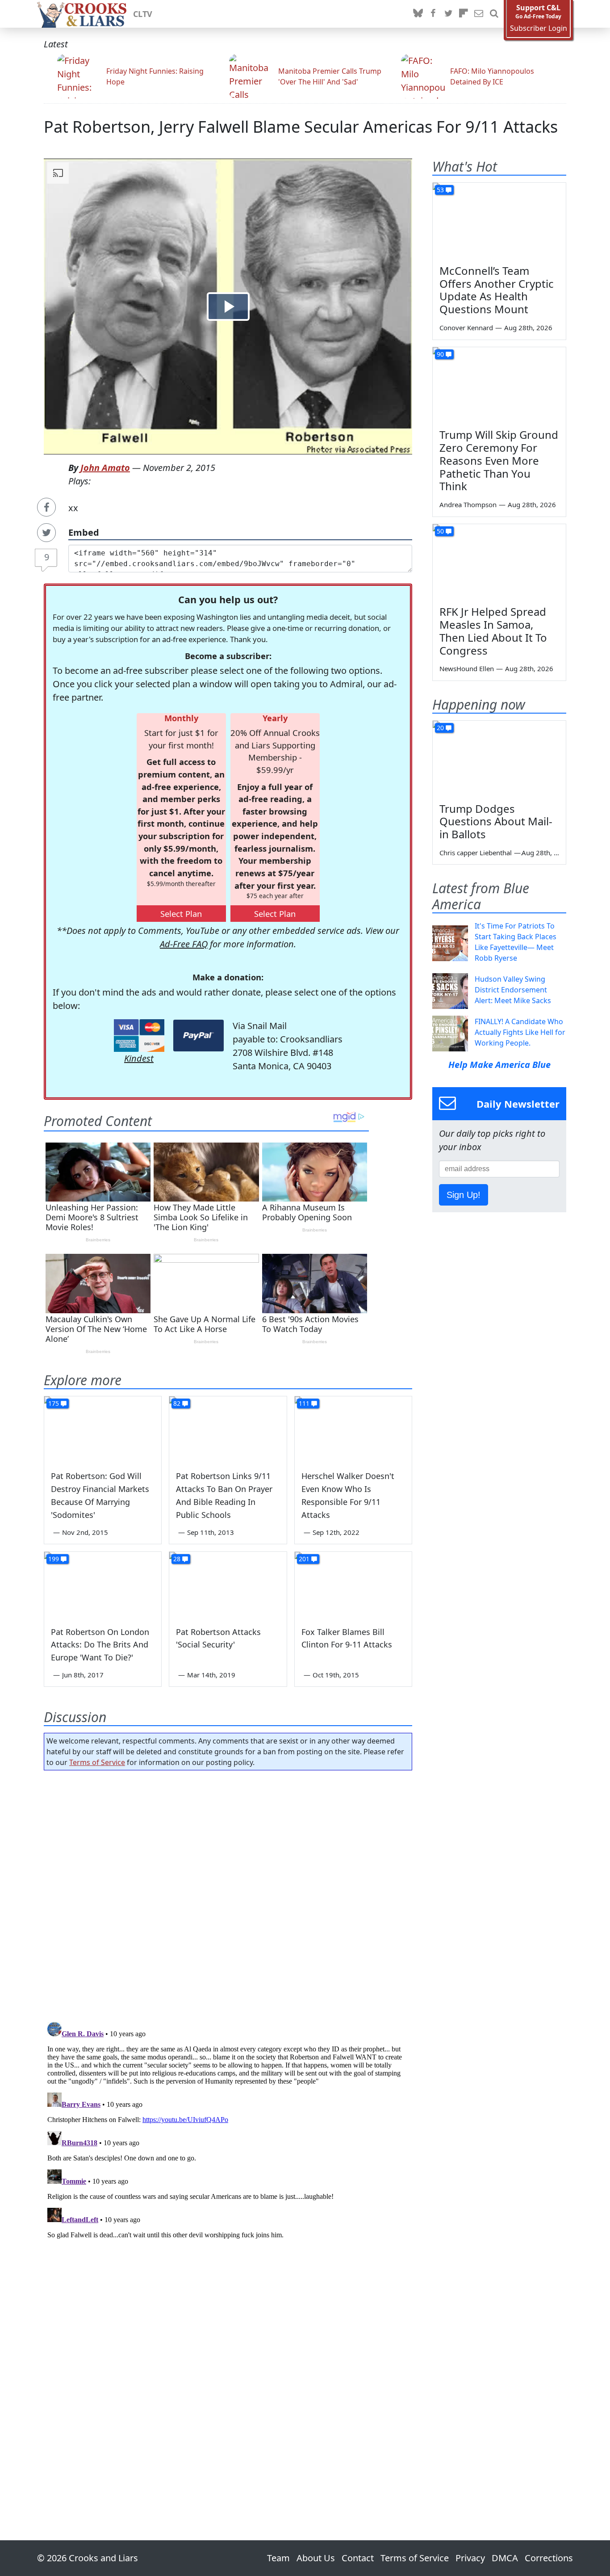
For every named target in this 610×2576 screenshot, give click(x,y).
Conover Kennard (466, 328)
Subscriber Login (539, 28)
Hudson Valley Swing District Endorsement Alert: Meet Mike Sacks (513, 990)
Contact (358, 2558)
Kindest (139, 1058)
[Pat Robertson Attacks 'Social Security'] (228, 1585)
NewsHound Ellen (467, 668)
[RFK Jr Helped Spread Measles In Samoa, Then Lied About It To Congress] (499, 562)
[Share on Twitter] (46, 533)
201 (304, 1559)
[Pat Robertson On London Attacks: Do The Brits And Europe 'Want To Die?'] (103, 1585)
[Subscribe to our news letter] (479, 14)
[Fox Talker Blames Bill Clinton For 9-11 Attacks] (353, 1585)
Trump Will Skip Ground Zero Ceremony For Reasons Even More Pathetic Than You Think (499, 460)
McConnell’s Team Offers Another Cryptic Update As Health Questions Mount (497, 290)
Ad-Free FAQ (184, 944)
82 (177, 1403)
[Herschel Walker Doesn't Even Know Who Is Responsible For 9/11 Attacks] (353, 1429)
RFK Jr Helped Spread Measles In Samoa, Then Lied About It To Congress (493, 631)
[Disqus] (228, 2130)
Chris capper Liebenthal (476, 853)
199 (54, 1559)
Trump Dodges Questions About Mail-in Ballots (496, 822)
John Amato (105, 468)
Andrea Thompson (468, 504)
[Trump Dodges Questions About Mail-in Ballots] (499, 758)
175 (54, 1403)
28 (177, 1559)
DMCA (505, 2558)
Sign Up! (464, 1195)
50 (440, 531)
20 (440, 728)
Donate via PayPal (198, 1036)
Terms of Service (97, 1762)
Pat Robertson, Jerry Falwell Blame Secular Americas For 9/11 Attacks (301, 127)
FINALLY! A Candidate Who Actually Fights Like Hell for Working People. (520, 1032)
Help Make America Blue (499, 1065)
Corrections (549, 2558)
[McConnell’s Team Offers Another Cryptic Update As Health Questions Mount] (499, 220)
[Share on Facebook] (46, 507)
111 (304, 1403)
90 (440, 354)
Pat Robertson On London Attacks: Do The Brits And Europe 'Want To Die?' (100, 1645)
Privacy (470, 2558)
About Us (316, 2558)
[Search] (494, 14)
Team (278, 2558)
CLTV (143, 14)
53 (440, 190)
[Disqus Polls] (228, 1893)
